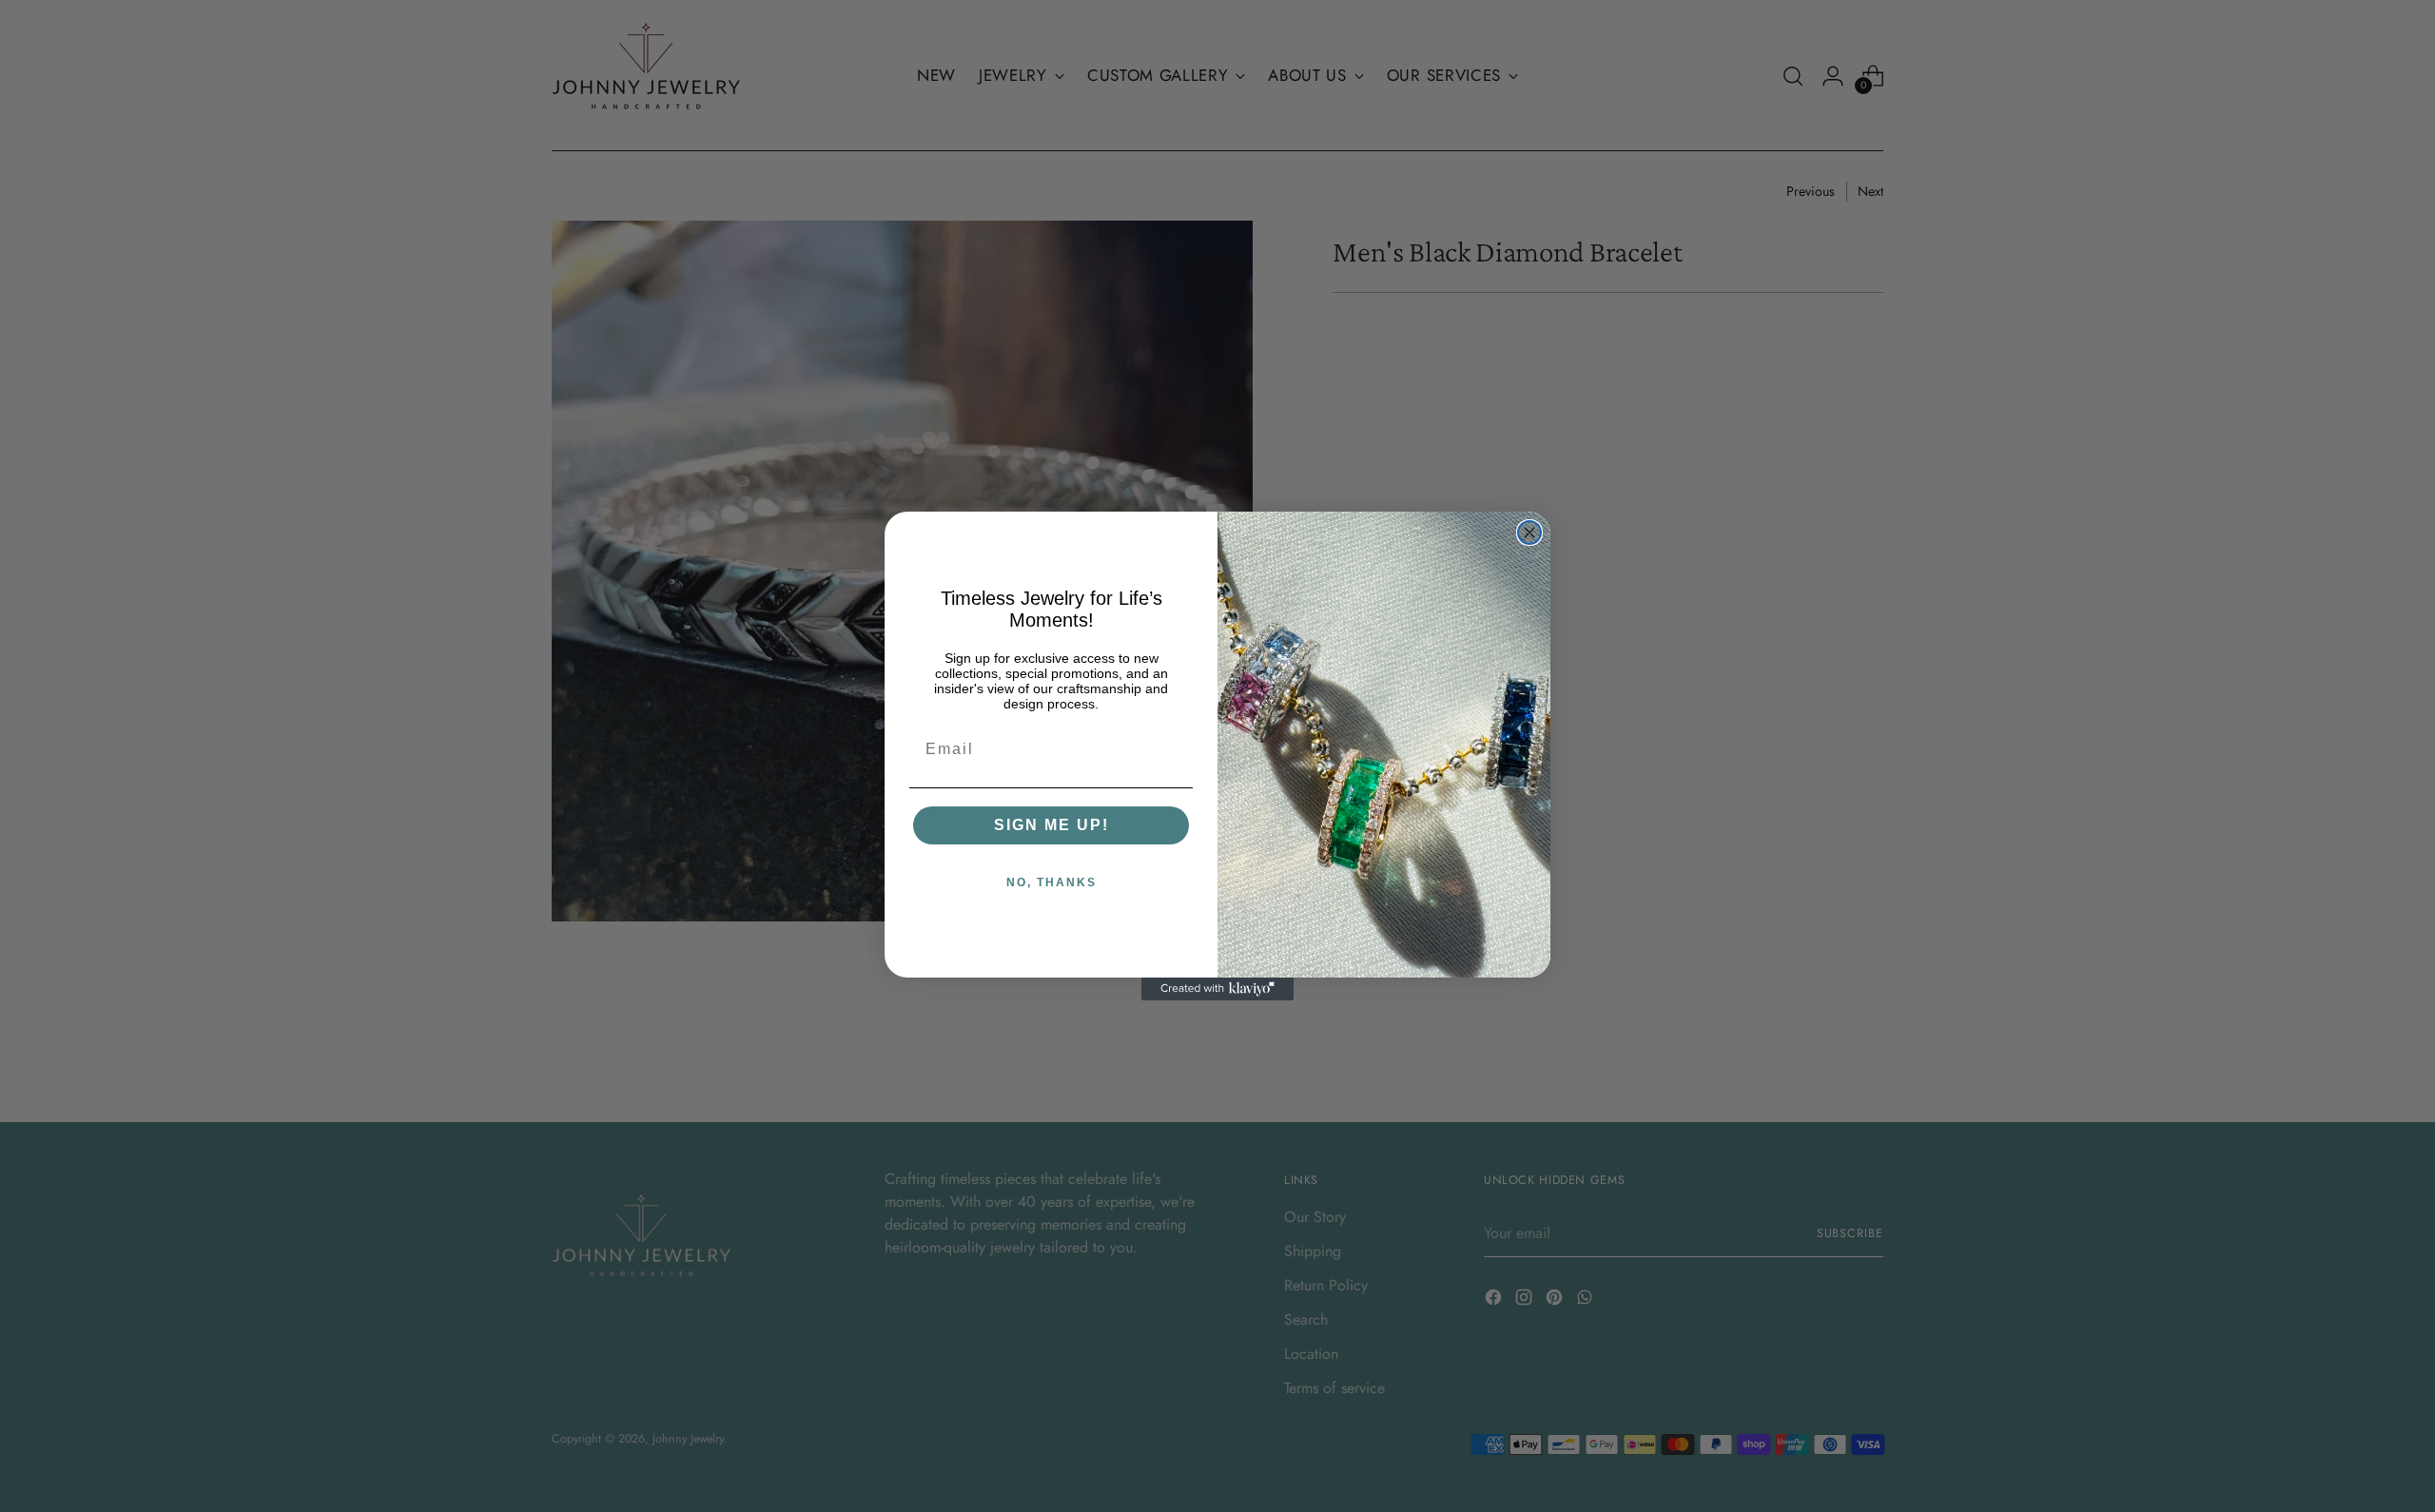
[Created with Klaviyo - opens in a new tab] (1217, 989)
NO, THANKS (1052, 882)
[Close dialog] (1529, 533)
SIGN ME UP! (1052, 825)
